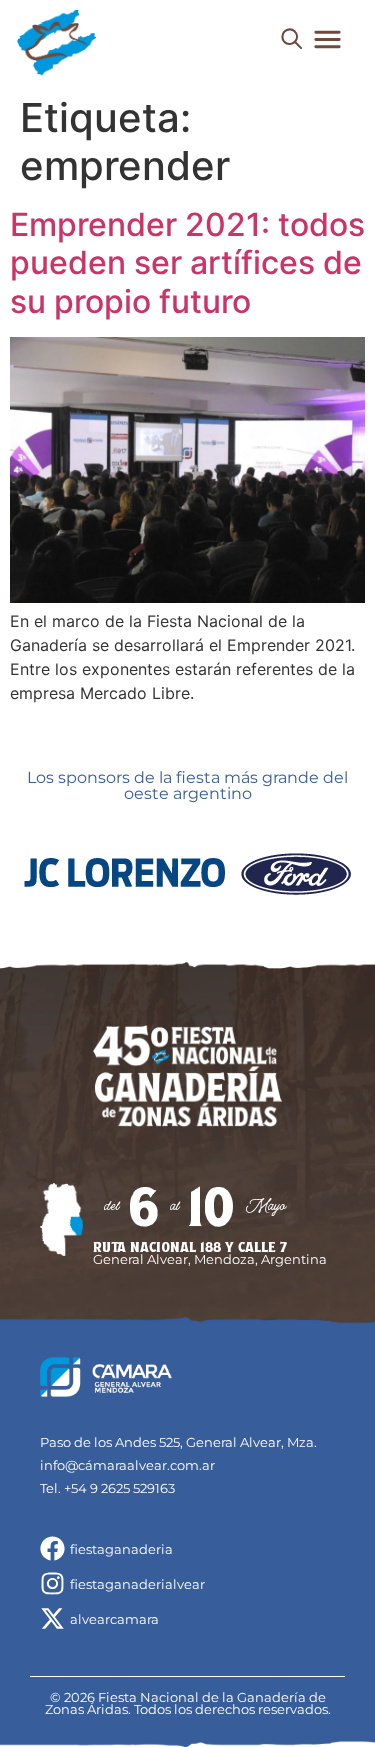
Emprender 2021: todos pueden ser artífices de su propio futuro (187, 263)
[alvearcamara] (52, 1618)
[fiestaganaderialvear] (52, 1583)
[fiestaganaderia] (52, 1548)
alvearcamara (114, 1619)
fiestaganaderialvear (137, 1584)
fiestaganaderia (121, 1549)
